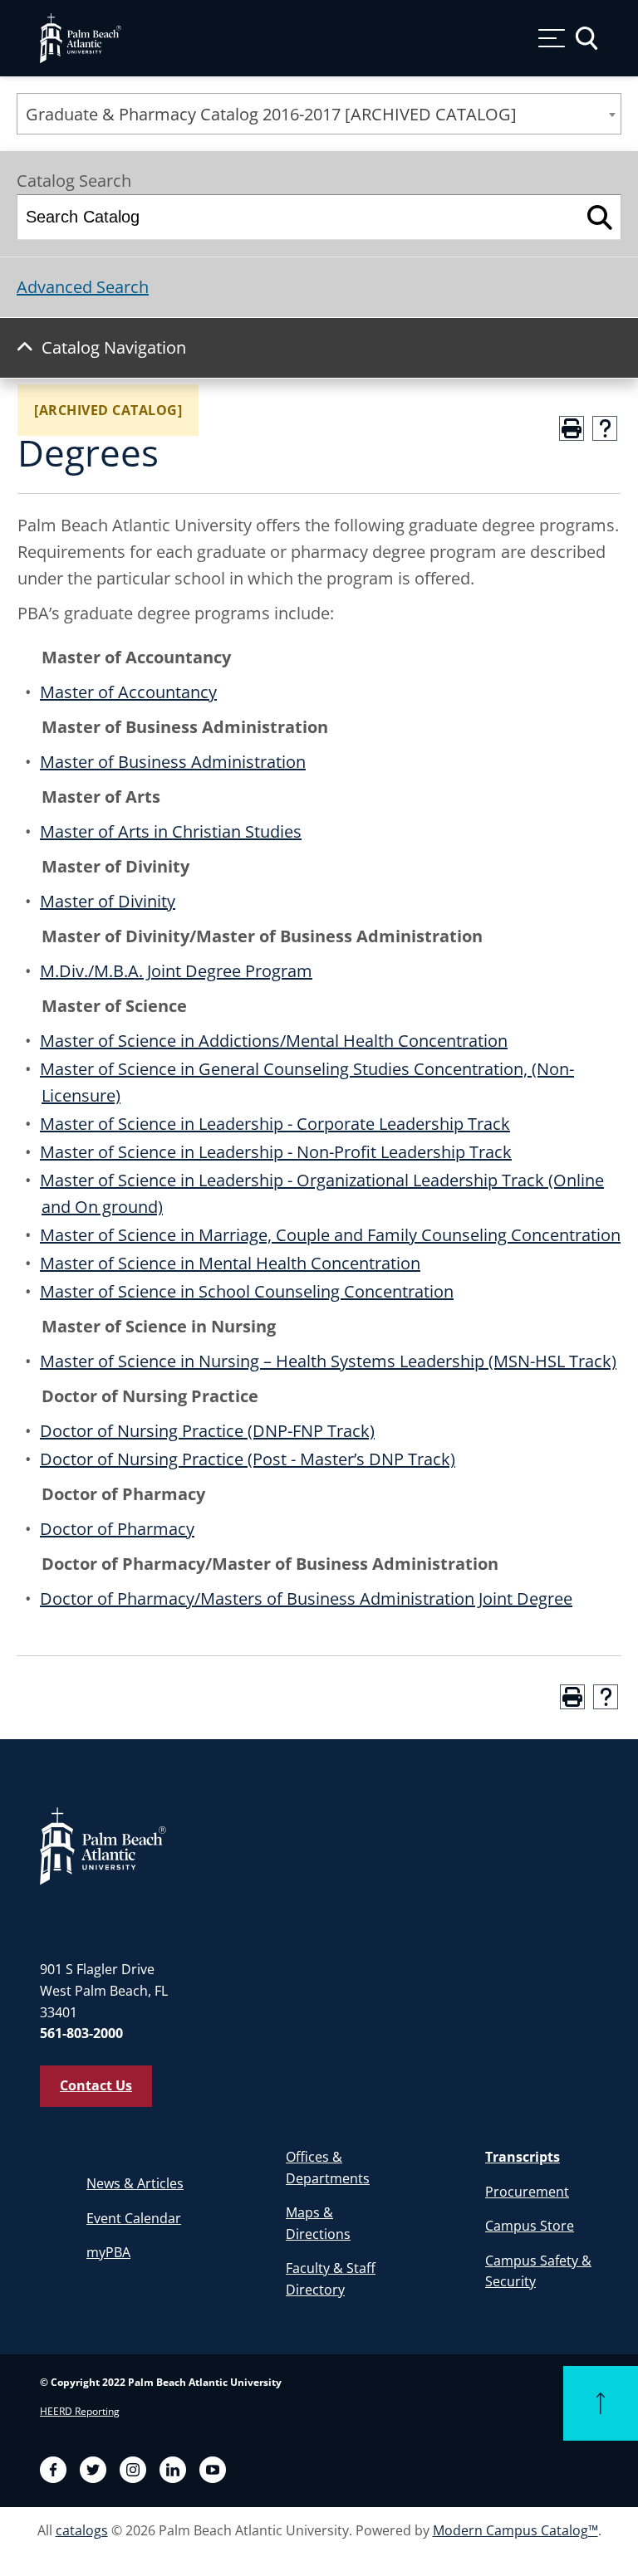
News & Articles (135, 2183)
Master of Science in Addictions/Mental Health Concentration (274, 1041)
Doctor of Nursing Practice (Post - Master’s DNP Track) (248, 1459)
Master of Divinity (108, 901)
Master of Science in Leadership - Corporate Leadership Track (275, 1124)
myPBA (108, 2252)
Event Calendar (134, 2218)
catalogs (82, 2530)
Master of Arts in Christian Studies (171, 831)
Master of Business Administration (173, 762)
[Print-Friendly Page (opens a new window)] (572, 428)
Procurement (527, 2192)
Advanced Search (83, 287)
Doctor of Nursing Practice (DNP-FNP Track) (207, 1431)
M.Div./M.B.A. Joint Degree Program (176, 971)
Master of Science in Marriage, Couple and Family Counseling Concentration (330, 1235)
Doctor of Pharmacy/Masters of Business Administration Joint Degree (306, 1598)
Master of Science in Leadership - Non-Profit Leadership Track (276, 1152)
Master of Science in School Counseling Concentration (247, 1291)
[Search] (600, 217)
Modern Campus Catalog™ (515, 2530)
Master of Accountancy (128, 692)
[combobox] (319, 114)
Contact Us (96, 2085)
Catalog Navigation (114, 347)
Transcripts (523, 2157)
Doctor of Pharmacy (117, 1529)
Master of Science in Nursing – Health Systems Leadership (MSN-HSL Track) (328, 1361)
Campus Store (530, 2226)
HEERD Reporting (80, 2411)
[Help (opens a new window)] (605, 428)
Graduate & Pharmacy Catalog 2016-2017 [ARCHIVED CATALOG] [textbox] (271, 114)
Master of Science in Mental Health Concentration (230, 1263)
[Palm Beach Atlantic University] (103, 1845)
